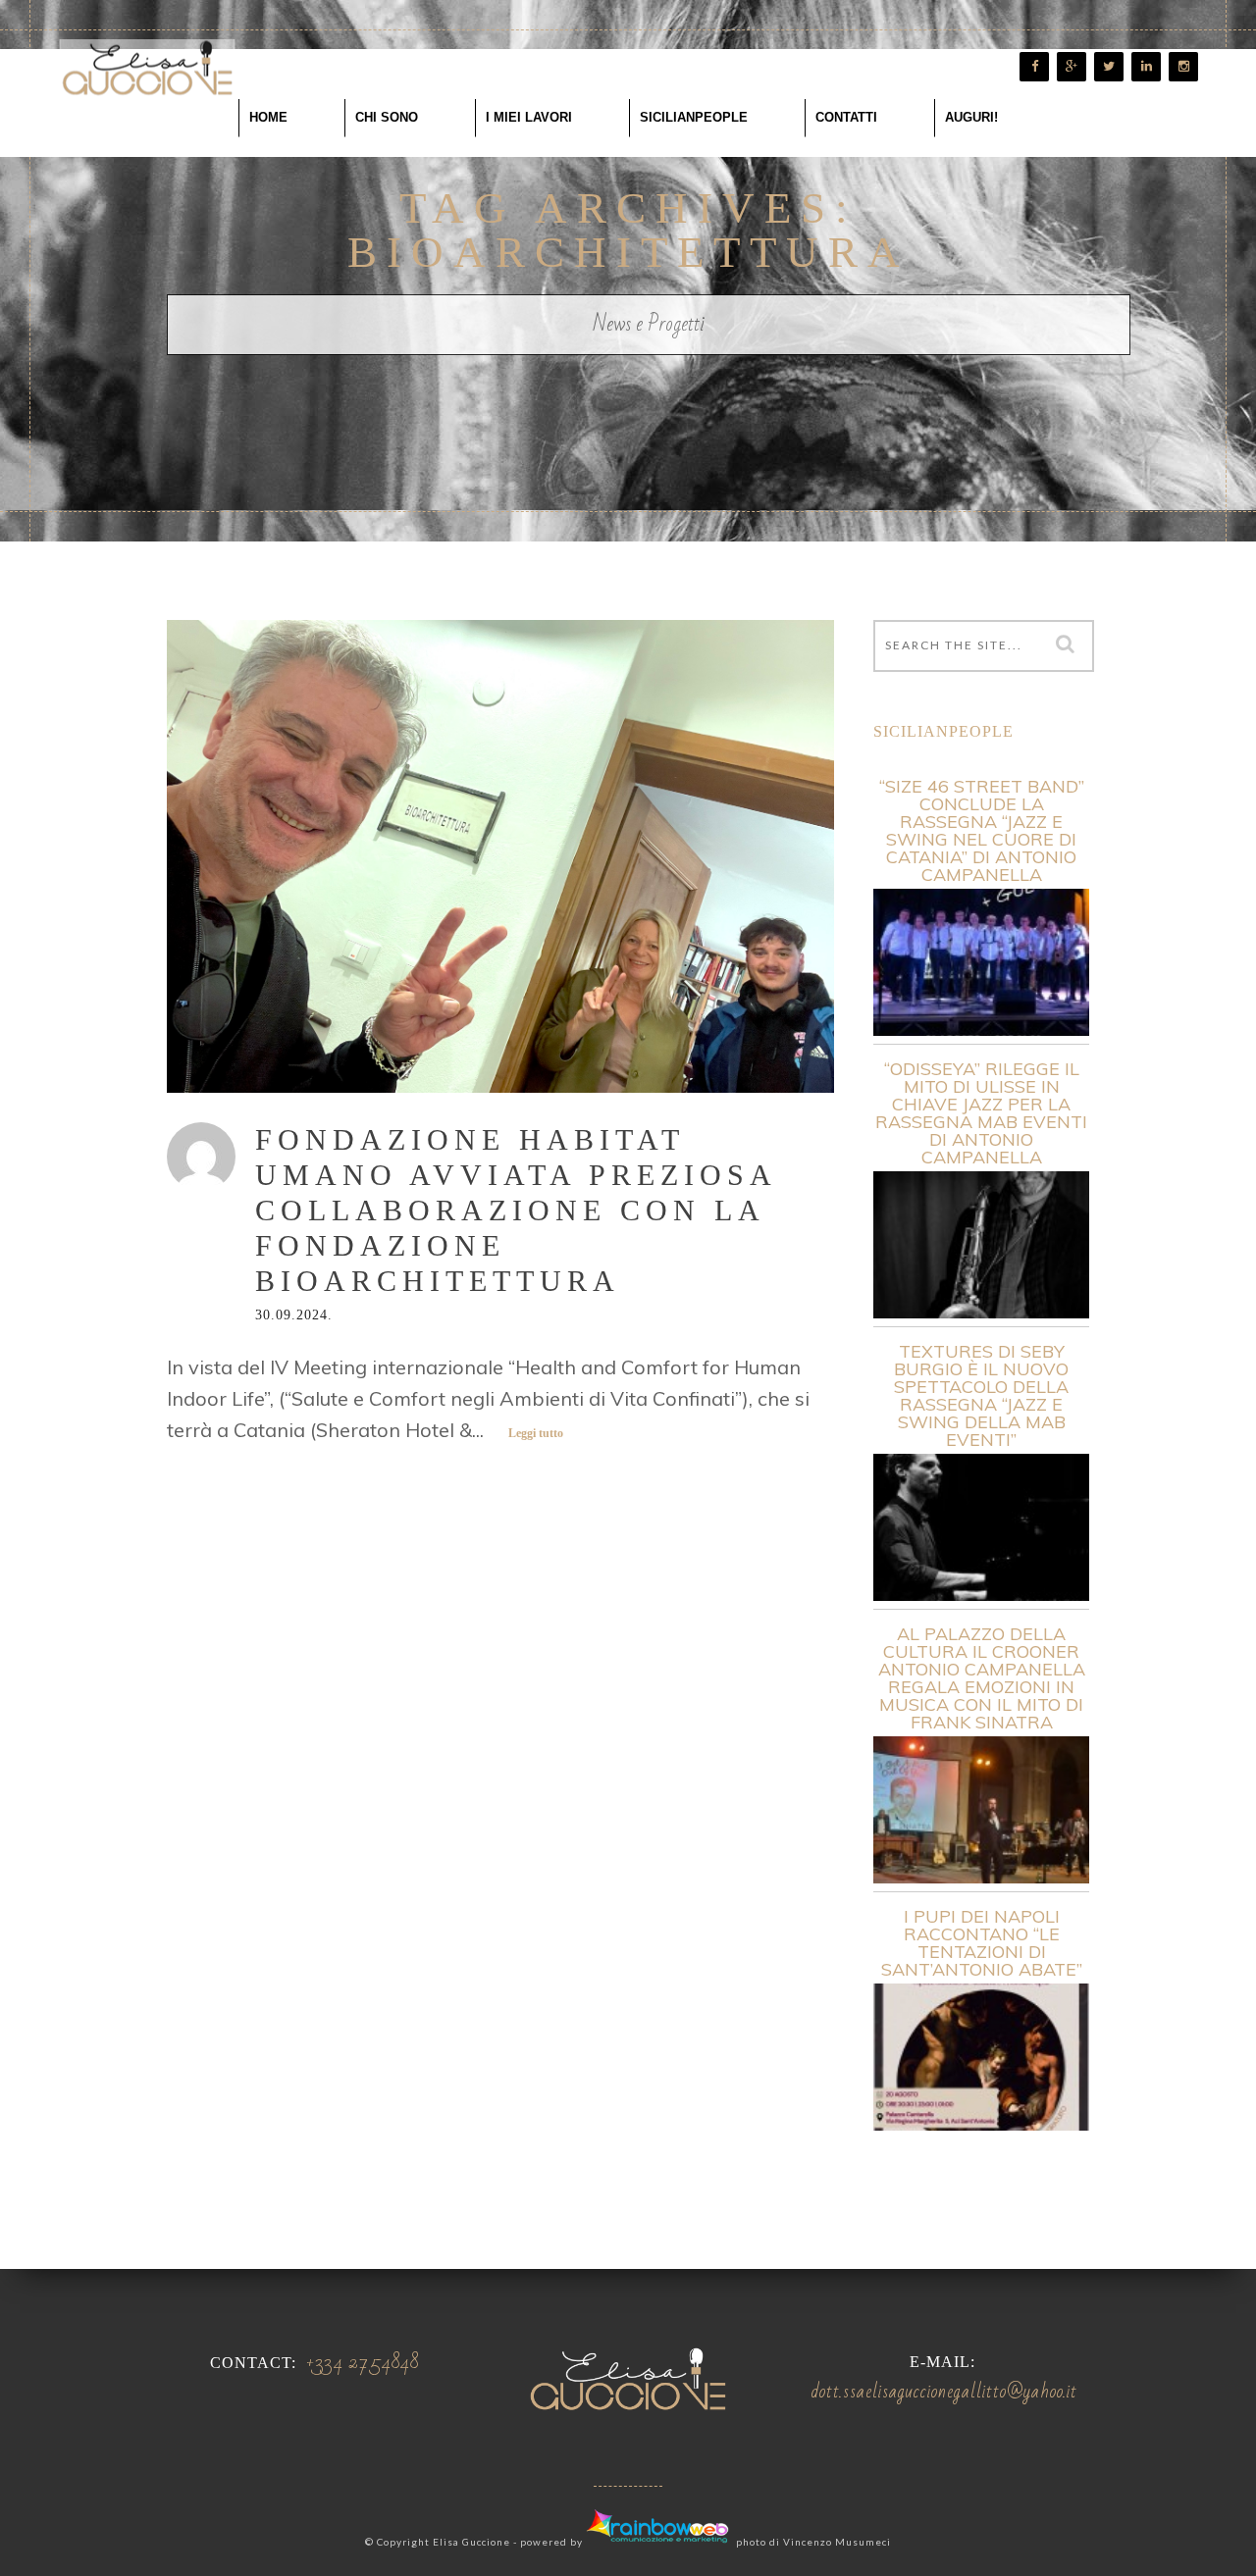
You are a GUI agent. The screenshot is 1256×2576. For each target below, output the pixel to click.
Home (268, 117)
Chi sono (387, 117)
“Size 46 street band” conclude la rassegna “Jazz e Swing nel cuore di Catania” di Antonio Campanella (982, 831)
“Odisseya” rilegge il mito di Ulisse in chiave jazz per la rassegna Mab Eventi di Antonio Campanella (981, 1113)
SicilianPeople (694, 117)
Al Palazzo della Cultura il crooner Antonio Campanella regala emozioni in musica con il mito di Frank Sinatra (982, 1678)
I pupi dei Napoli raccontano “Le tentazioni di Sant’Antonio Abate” (982, 1943)
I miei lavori (529, 117)
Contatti (846, 117)
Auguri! (971, 117)
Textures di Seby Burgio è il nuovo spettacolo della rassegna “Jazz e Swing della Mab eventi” (981, 1396)
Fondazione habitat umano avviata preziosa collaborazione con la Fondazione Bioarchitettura (515, 1210)
